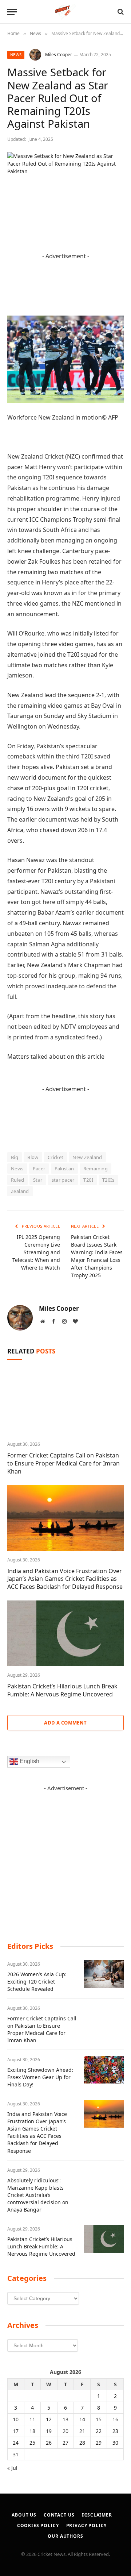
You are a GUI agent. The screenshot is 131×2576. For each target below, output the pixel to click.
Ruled (17, 1180)
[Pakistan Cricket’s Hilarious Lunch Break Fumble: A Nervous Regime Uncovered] (65, 1633)
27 (65, 2443)
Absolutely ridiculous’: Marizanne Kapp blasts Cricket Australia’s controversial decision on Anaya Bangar (38, 2195)
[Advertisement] (65, 1858)
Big (15, 1157)
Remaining (96, 1169)
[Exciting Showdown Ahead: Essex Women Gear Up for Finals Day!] (104, 2070)
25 (32, 2443)
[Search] (120, 12)
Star (38, 1180)
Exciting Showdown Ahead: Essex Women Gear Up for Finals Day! (40, 2077)
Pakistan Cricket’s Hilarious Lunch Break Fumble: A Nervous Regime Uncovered (62, 1690)
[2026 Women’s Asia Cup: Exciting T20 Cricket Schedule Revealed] (104, 1974)
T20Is (108, 1180)
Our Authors (65, 2536)
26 (49, 2443)
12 (49, 2419)
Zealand (20, 1191)
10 (16, 2419)
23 (115, 2431)
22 (99, 2431)
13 (65, 2419)
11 (32, 2419)
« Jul (12, 2468)
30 (115, 2443)
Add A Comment (65, 1723)
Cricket (56, 1157)
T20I (88, 1180)
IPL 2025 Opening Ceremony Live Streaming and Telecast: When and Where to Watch (36, 1252)
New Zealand (87, 1157)
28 (82, 2443)
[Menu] (12, 12)
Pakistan (64, 1169)
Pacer (39, 1169)
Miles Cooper (59, 55)
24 (16, 2443)
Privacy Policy (87, 2525)
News (16, 55)
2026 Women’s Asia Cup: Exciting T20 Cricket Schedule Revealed (37, 1982)
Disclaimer (97, 2515)
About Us (24, 2515)
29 (99, 2443)
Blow (33, 1157)
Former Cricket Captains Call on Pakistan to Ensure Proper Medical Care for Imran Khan (63, 1463)
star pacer (63, 1180)
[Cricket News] (66, 12)
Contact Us (59, 2515)
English (29, 1762)
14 (82, 2419)
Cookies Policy (38, 2525)
